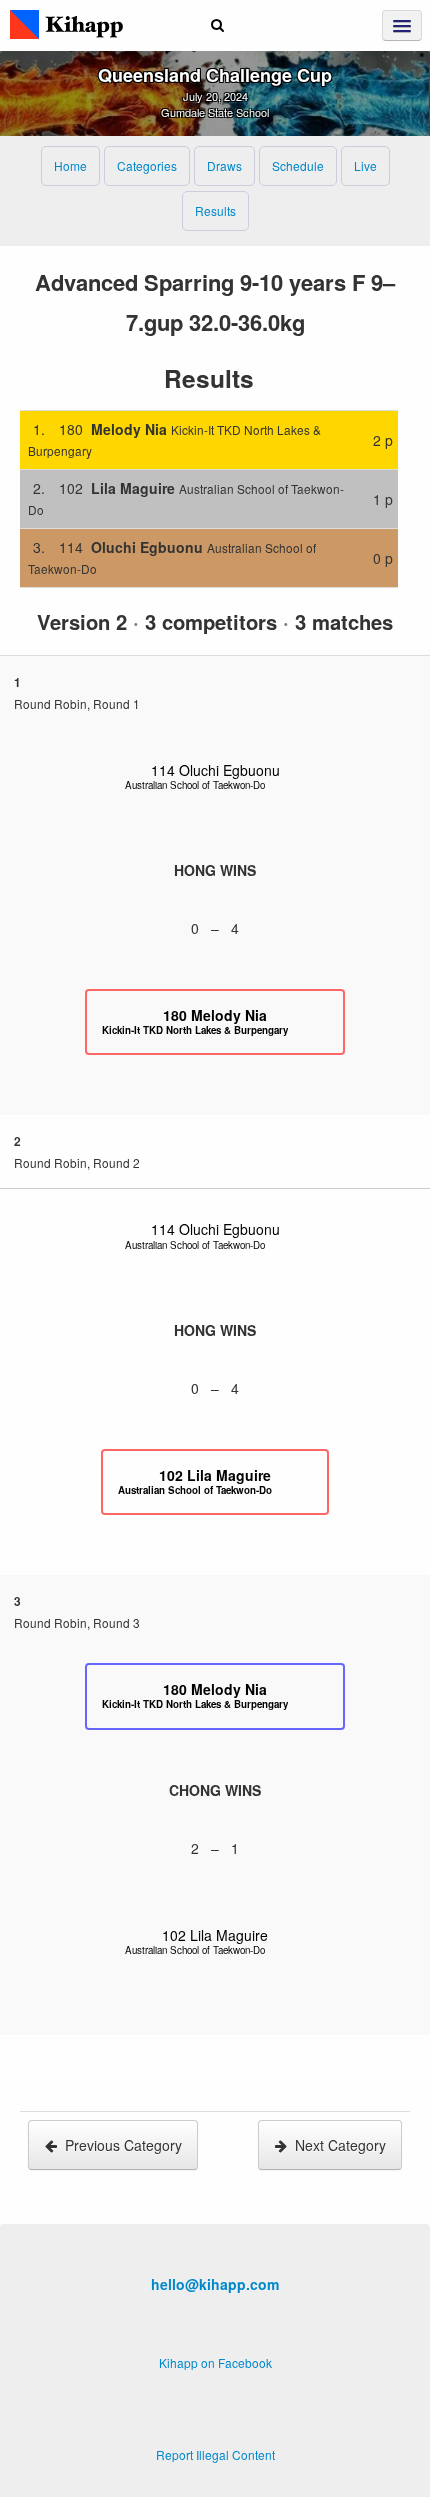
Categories (147, 165)
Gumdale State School (215, 112)
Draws (224, 165)
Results (215, 210)
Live (365, 165)
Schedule (298, 165)
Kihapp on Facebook (215, 2362)
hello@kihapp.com (215, 2284)
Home (70, 165)
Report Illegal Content (215, 2454)
